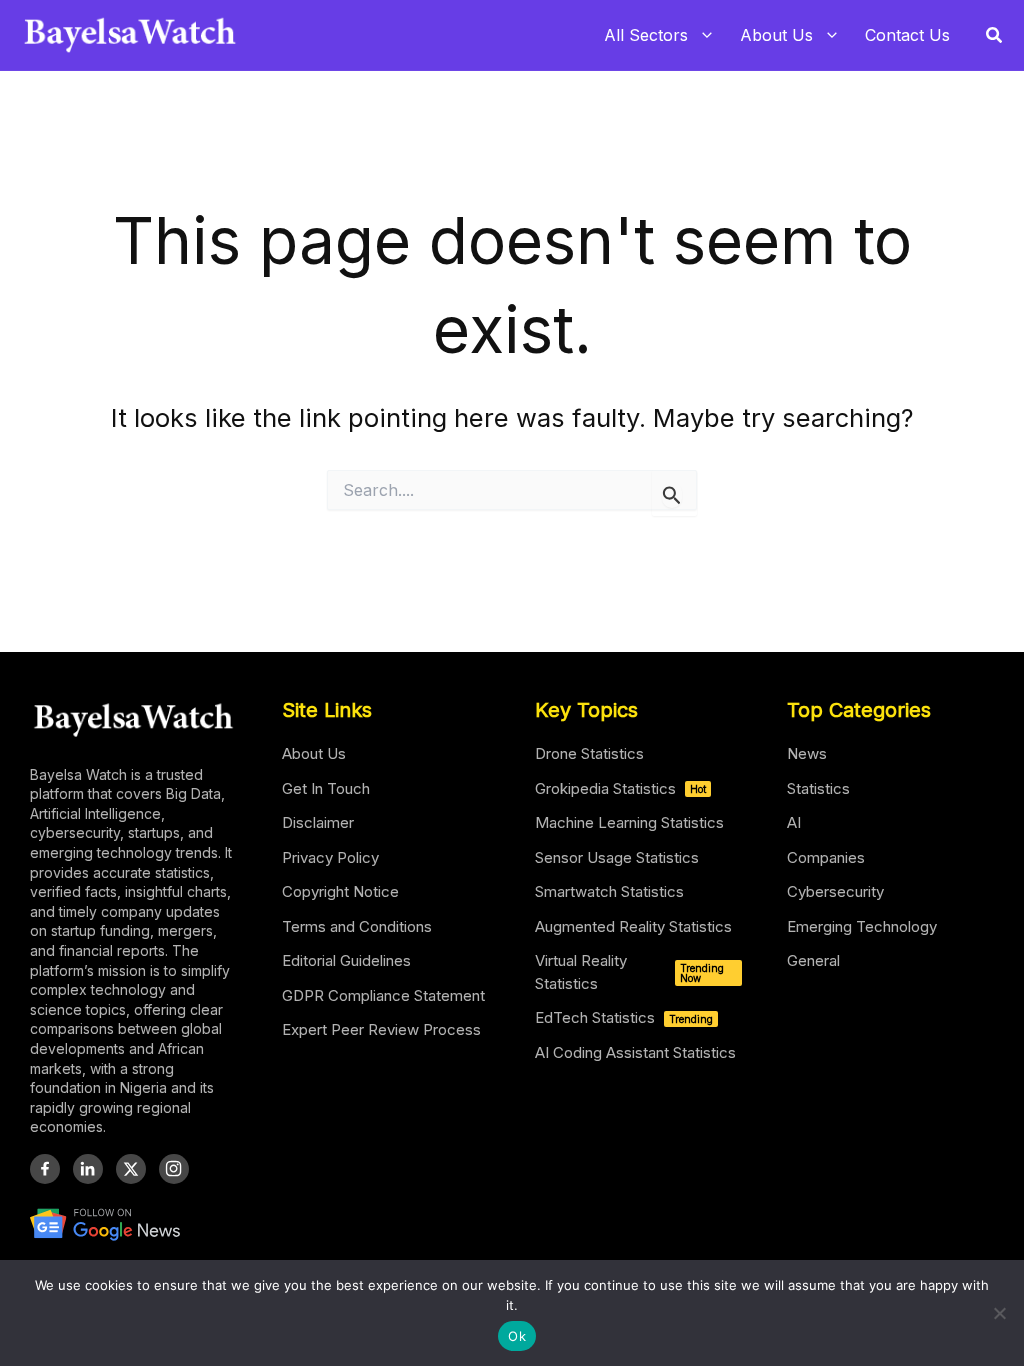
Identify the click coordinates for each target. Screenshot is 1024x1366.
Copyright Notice (340, 891)
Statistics (818, 788)
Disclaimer (318, 822)
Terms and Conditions (357, 926)
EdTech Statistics (624, 1017)
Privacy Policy (330, 857)
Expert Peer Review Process (381, 1029)
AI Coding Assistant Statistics (635, 1052)
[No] (999, 1313)
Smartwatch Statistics (609, 891)
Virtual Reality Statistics (630, 972)
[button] (995, 35)
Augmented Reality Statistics (633, 926)
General (813, 960)
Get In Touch (326, 788)
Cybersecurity (835, 891)
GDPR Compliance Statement (383, 995)
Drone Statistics (589, 753)
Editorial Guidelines (346, 960)
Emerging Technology (862, 926)
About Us (314, 753)
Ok (517, 1336)
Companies (826, 857)
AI (794, 822)
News (807, 753)
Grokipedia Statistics (620, 788)
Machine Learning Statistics (629, 822)
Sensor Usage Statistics (617, 857)
